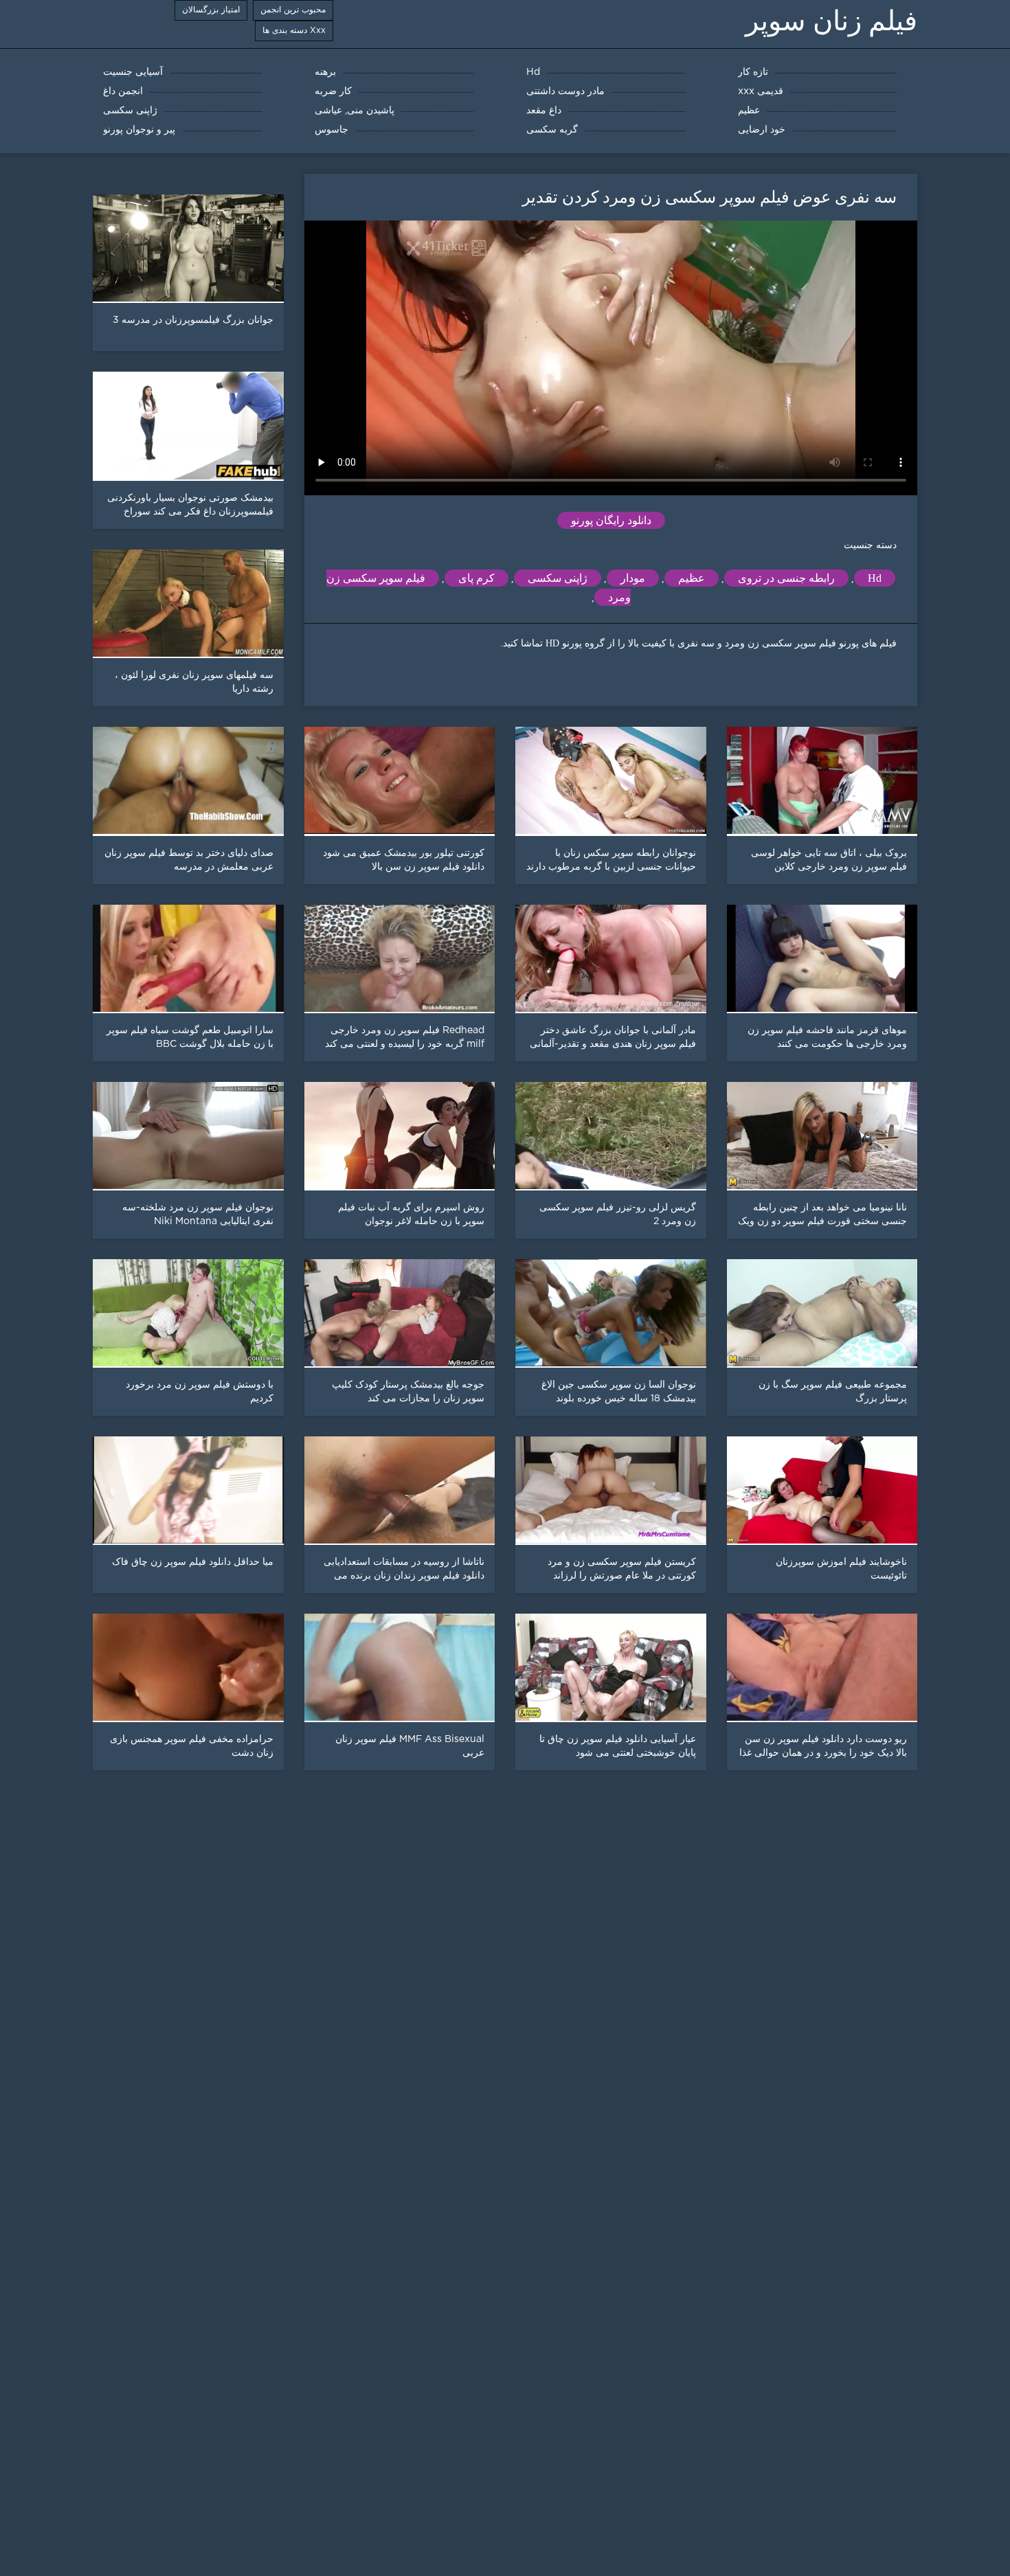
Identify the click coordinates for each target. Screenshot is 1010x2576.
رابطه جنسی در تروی (786, 578)
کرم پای (476, 578)
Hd (875, 578)
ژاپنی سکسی (558, 578)
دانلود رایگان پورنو (611, 520)
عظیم (692, 578)
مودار (633, 578)
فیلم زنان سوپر (831, 21)
